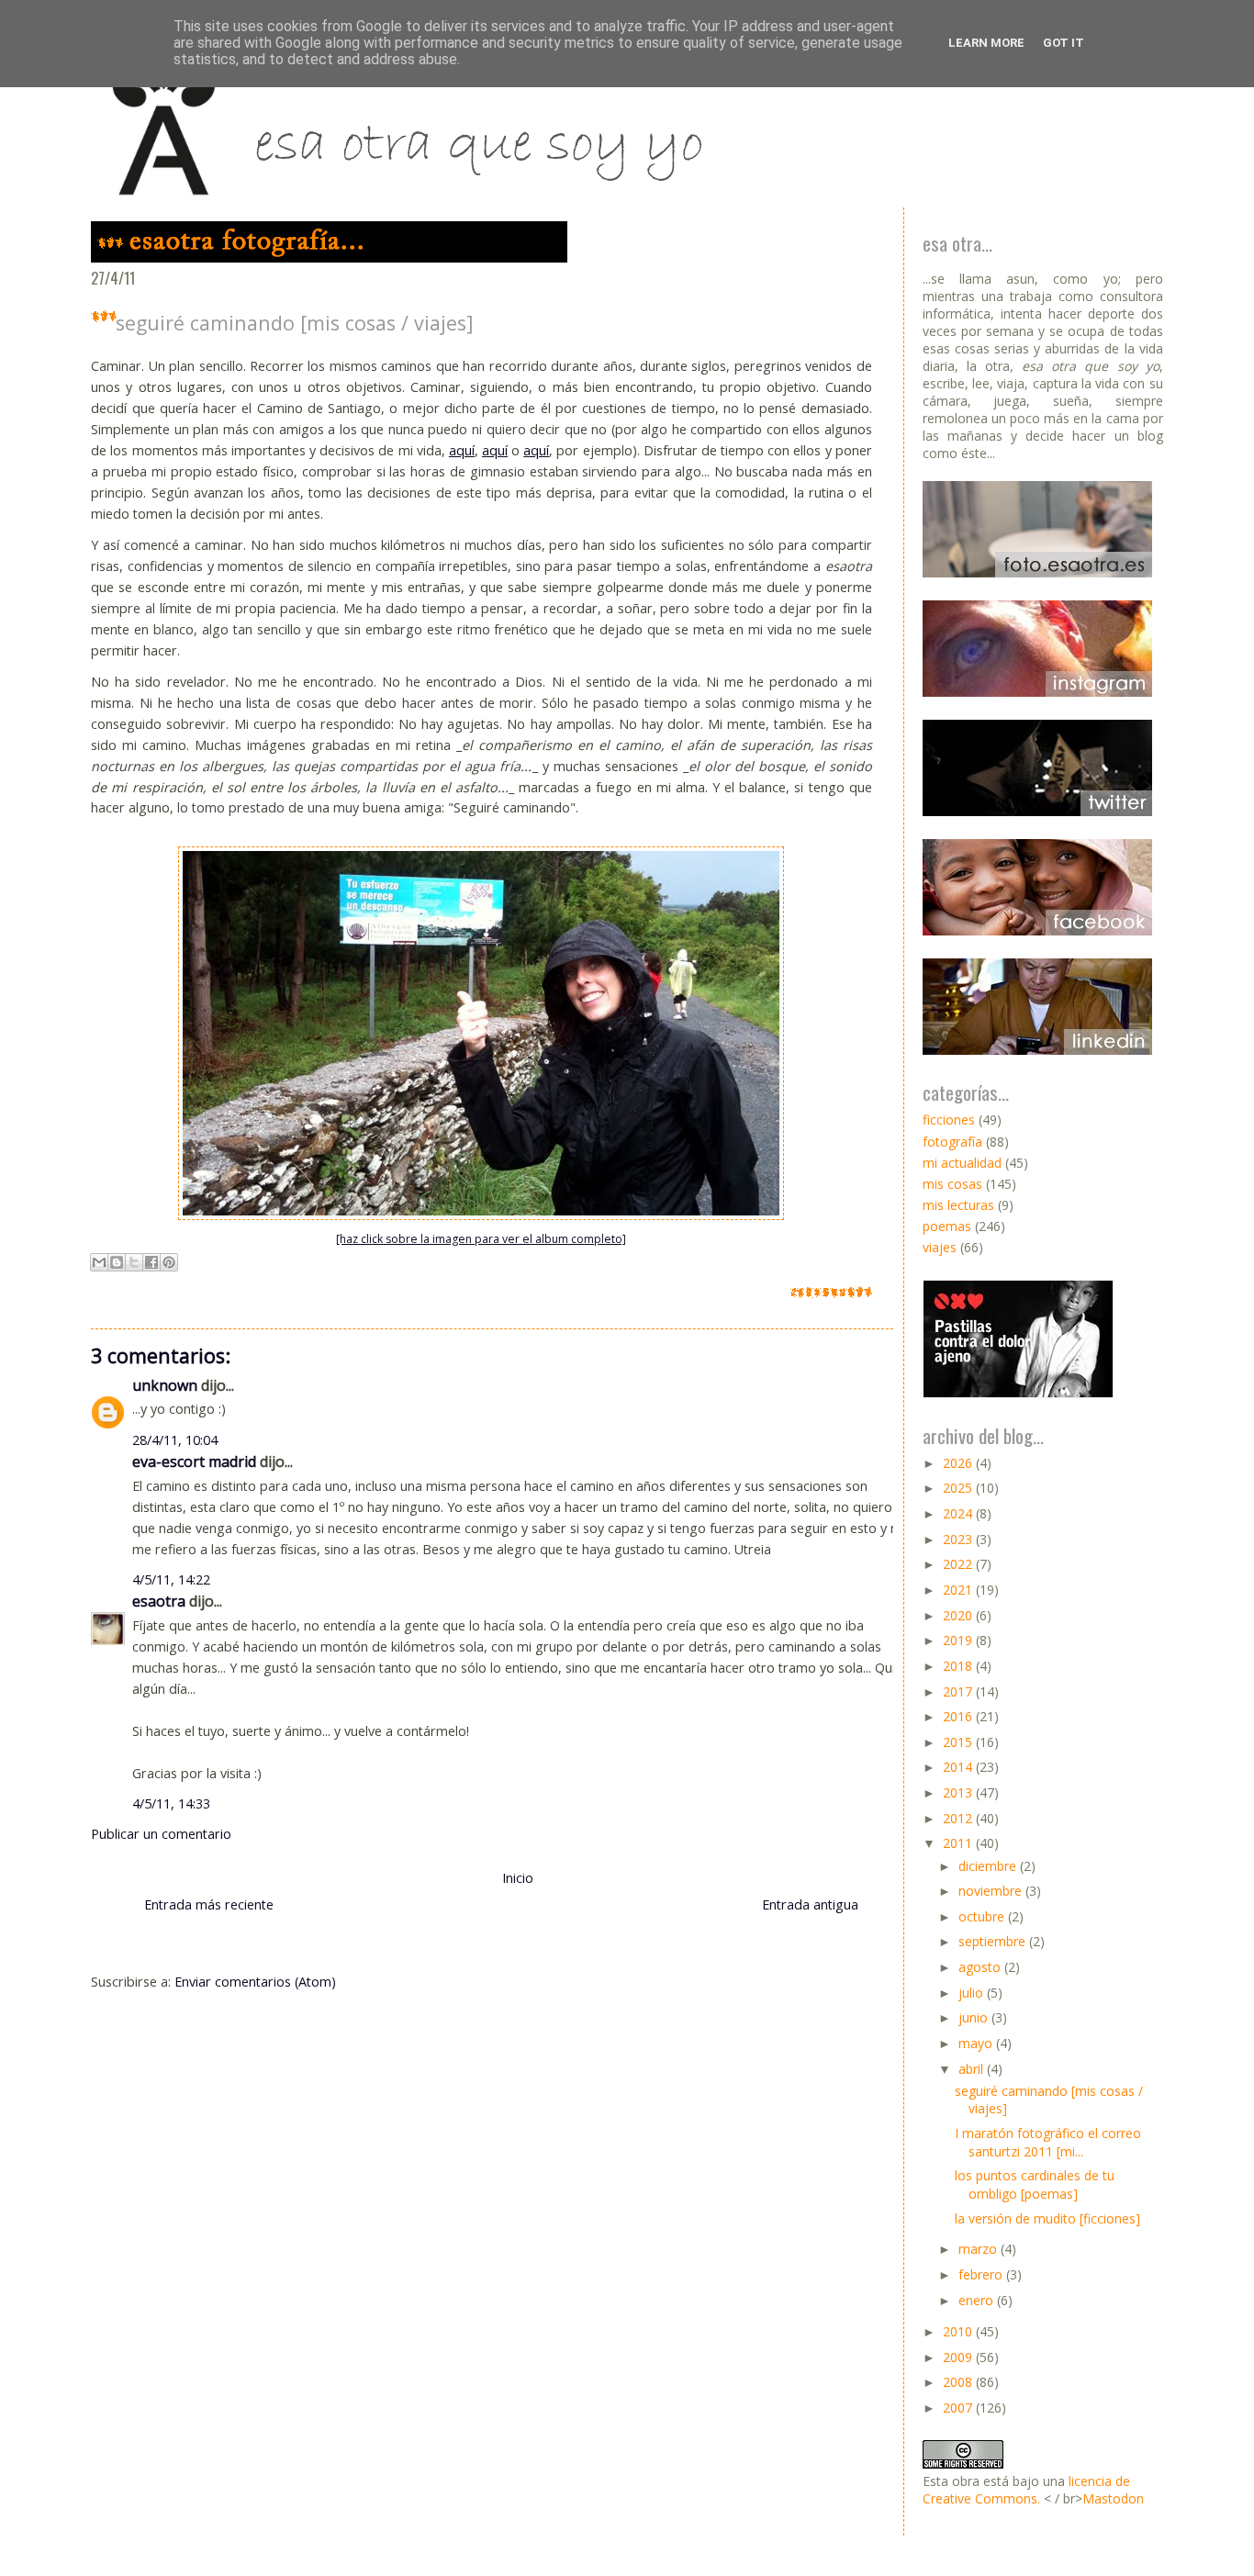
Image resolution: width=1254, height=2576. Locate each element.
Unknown (165, 1385)
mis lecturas (958, 1205)
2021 (959, 1590)
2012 (959, 1818)
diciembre (989, 1866)
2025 (959, 1488)
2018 (959, 1666)
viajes (940, 1247)
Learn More (986, 43)
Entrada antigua (810, 1904)
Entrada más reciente (209, 1904)
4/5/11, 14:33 (171, 1803)
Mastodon (1113, 2498)
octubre (983, 1916)
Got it (1064, 43)
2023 (959, 1539)
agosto (981, 1967)
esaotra (159, 1601)
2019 (959, 1640)
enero (978, 2300)
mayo (977, 2043)
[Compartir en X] (134, 1262)
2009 (959, 2357)
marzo (980, 2249)
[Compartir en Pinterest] (169, 1262)
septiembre (994, 1941)
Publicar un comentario (161, 1834)
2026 (959, 1463)
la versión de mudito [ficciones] (1047, 2218)
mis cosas (952, 1184)
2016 (959, 1716)
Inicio (518, 1878)
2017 (959, 1691)
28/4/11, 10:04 (175, 1440)
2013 (959, 1792)
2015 (959, 1742)
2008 (959, 2382)
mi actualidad (962, 1163)
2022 (959, 1564)
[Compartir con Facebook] (151, 1262)
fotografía (952, 1142)
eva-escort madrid (194, 1462)
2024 (959, 1513)
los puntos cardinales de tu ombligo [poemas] (1035, 2184)
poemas (947, 1226)
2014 (959, 1767)
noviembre (992, 1891)
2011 (959, 1843)
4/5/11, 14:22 (171, 1579)
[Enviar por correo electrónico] (99, 1262)
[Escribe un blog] (117, 1262)
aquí (462, 450)
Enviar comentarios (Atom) (255, 1982)
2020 (959, 1615)
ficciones (949, 1120)
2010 (959, 2331)
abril (973, 2069)
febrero (982, 2274)
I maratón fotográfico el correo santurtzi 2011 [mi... (1048, 2142)
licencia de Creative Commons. (1026, 2490)
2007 (959, 2408)
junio (975, 2017)
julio (973, 1993)
